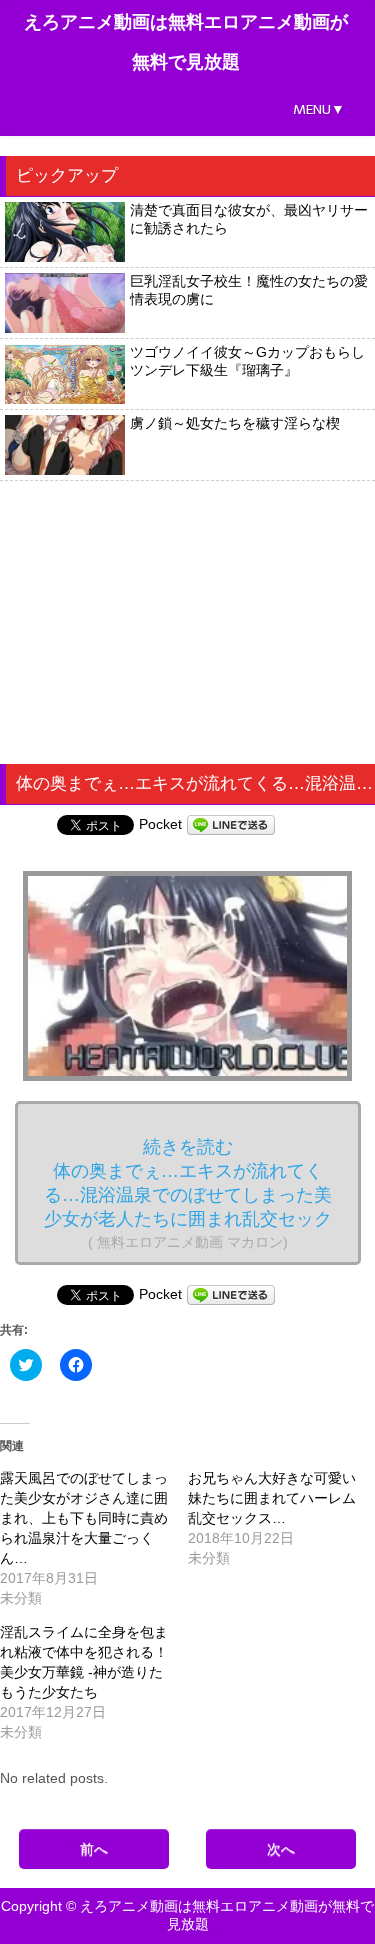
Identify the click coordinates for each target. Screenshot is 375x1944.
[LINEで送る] (231, 824)
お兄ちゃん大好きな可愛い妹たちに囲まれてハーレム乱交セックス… (272, 1498)
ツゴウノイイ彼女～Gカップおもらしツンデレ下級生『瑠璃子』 (247, 361)
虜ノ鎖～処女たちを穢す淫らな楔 (235, 423)
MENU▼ (319, 109)
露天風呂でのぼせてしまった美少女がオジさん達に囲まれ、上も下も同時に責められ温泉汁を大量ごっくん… (84, 1518)
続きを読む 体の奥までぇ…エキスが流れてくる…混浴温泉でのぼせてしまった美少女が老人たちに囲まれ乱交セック (188, 1193)
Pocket (160, 824)
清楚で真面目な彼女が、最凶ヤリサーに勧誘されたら (249, 219)
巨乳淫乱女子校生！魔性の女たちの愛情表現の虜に (249, 290)
